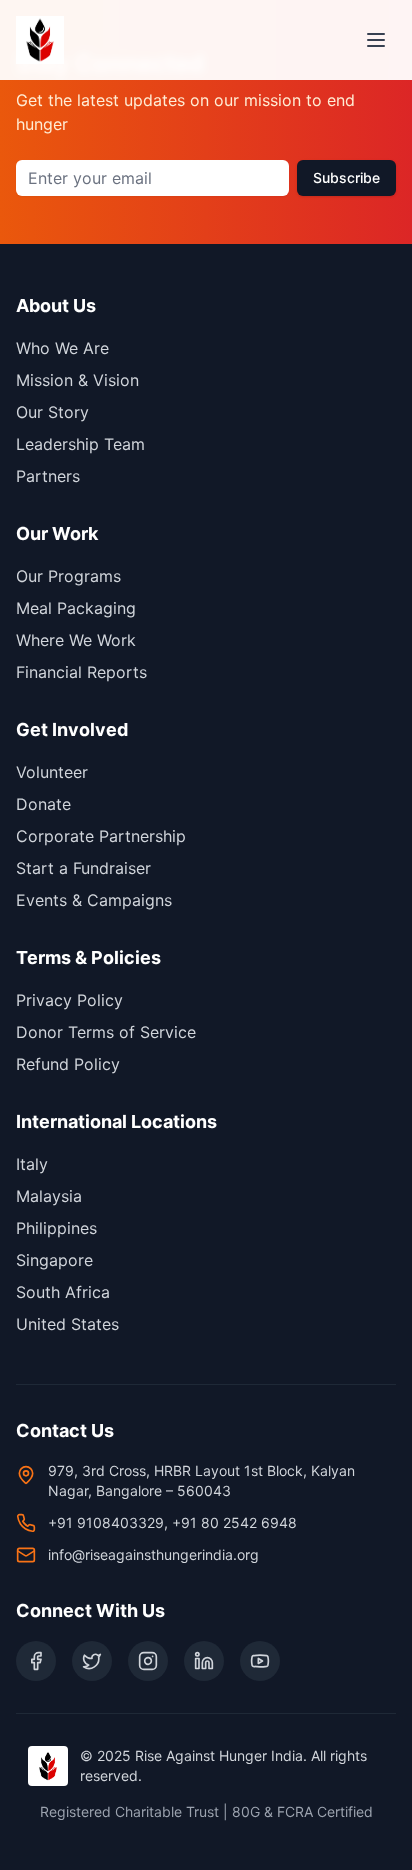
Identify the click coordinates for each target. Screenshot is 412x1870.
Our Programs (68, 576)
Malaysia (49, 1196)
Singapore (54, 1260)
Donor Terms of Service (106, 1032)
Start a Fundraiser (83, 868)
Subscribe (346, 177)
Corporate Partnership (101, 836)
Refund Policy (68, 1064)
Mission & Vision (77, 380)
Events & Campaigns (94, 900)
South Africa (63, 1292)
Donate (43, 804)
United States (67, 1324)
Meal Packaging (76, 608)
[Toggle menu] (376, 40)
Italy (32, 1164)
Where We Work (76, 640)
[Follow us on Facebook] (36, 1661)
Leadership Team (80, 444)
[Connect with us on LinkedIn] (204, 1661)
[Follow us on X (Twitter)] (92, 1661)
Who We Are (62, 348)
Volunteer (52, 772)
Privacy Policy (69, 1000)
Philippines (56, 1228)
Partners (48, 476)
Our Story (52, 412)
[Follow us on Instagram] (148, 1661)
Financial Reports (81, 672)
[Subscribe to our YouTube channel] (260, 1661)
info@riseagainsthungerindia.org (153, 1554)
